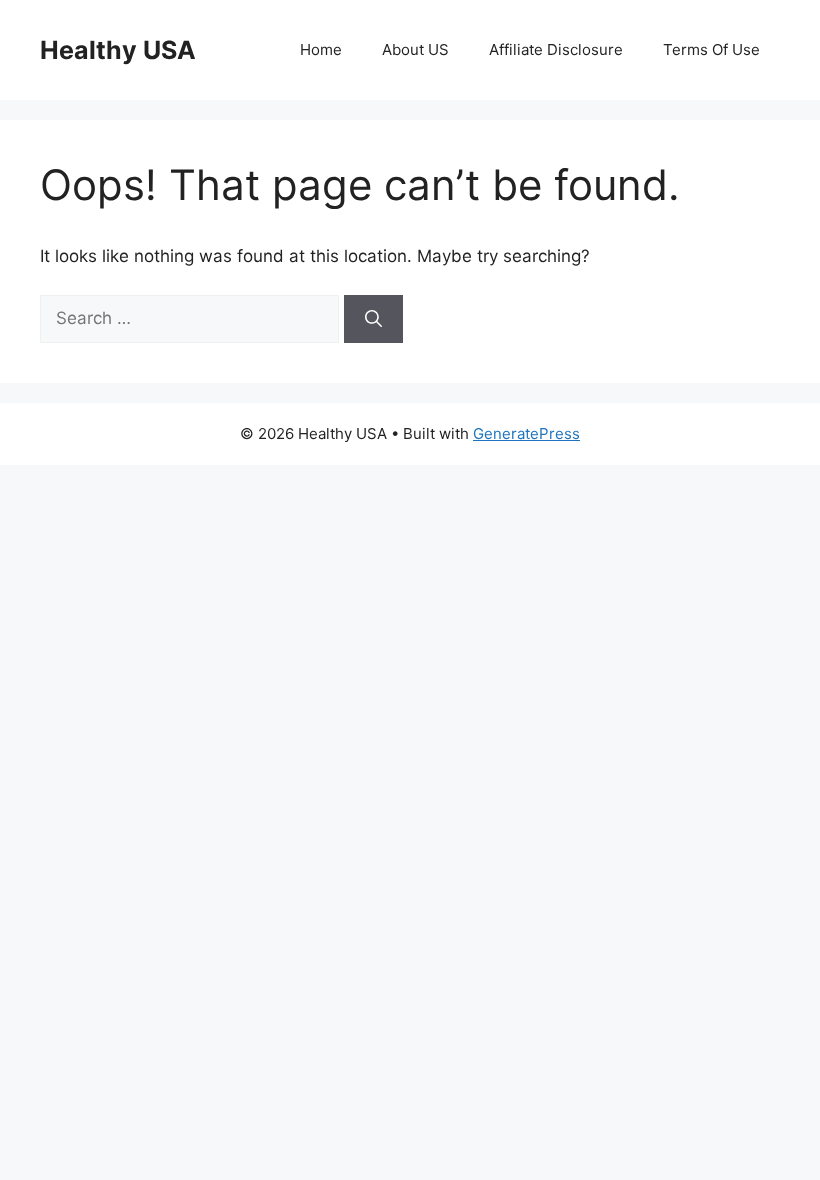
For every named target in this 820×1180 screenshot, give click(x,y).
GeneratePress (526, 433)
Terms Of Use (711, 49)
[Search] (373, 319)
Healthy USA (118, 50)
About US (415, 49)
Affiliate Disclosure (556, 49)
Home (321, 49)
